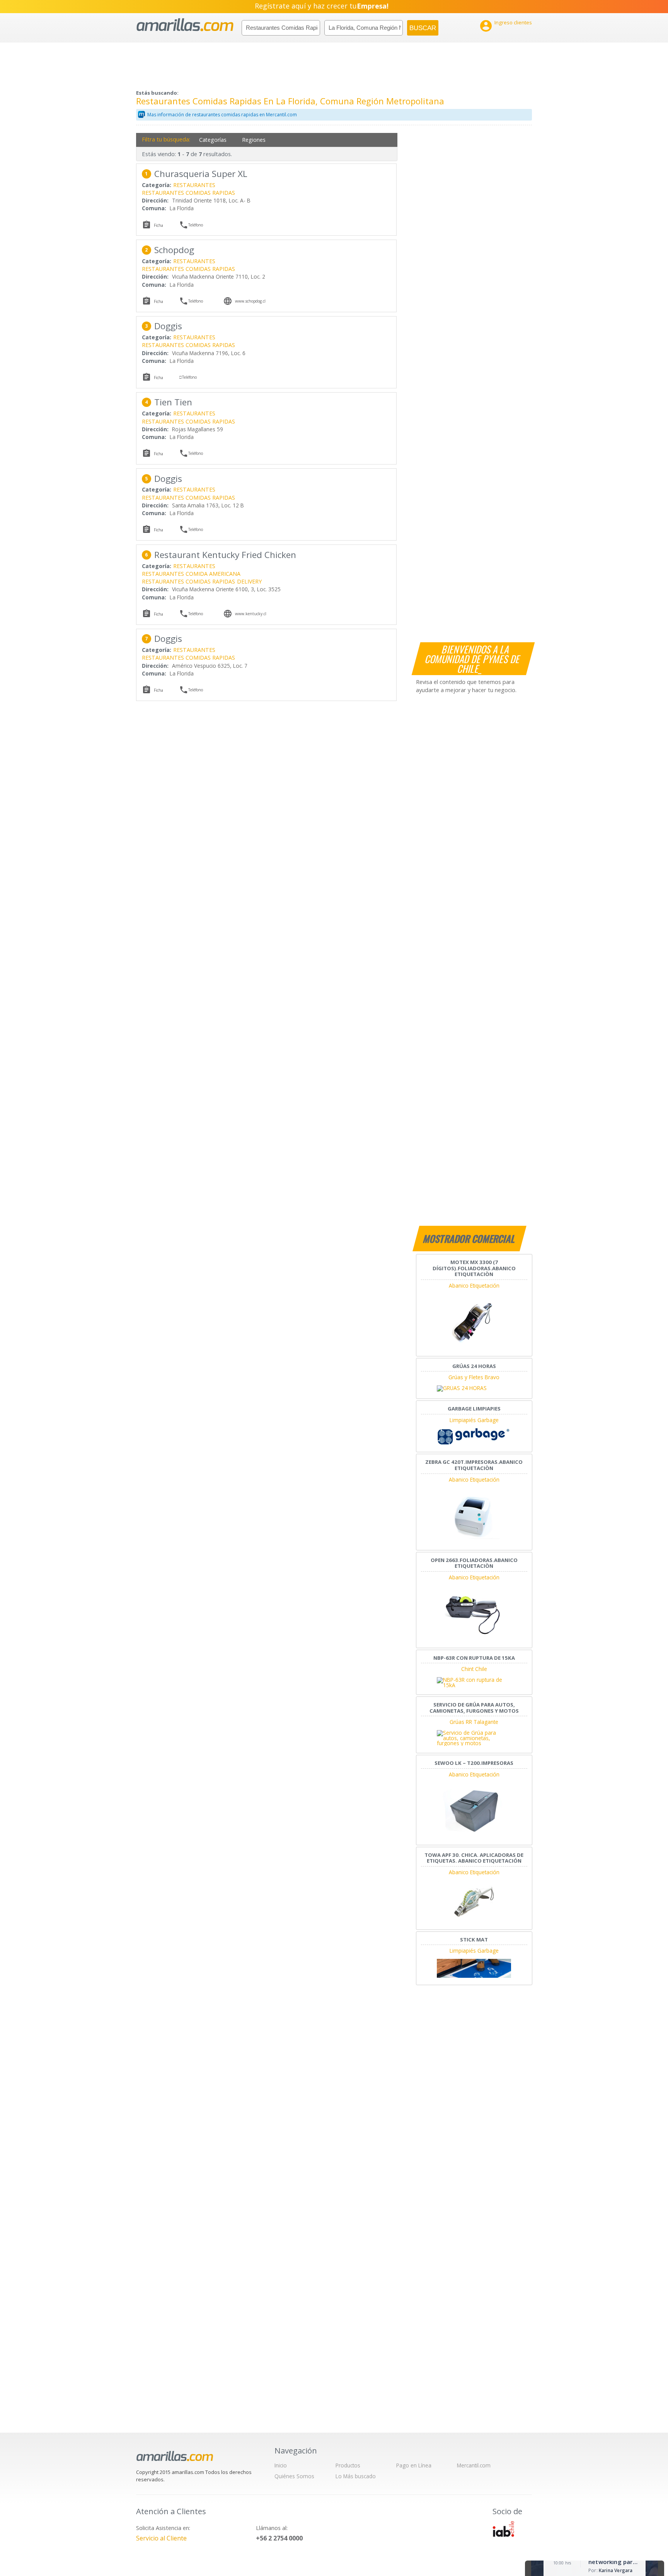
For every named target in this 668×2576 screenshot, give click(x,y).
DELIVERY (249, 581)
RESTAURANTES (194, 185)
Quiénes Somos (294, 2476)
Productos (348, 2465)
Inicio (281, 2465)
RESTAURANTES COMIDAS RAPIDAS (188, 193)
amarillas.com (185, 25)
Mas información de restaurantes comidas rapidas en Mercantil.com (222, 115)
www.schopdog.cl (250, 301)
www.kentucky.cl (251, 614)
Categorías (213, 140)
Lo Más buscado (356, 2476)
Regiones (254, 140)
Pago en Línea (414, 2465)
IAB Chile (503, 2529)
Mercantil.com (474, 2465)
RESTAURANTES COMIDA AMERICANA (191, 574)
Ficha (158, 225)
